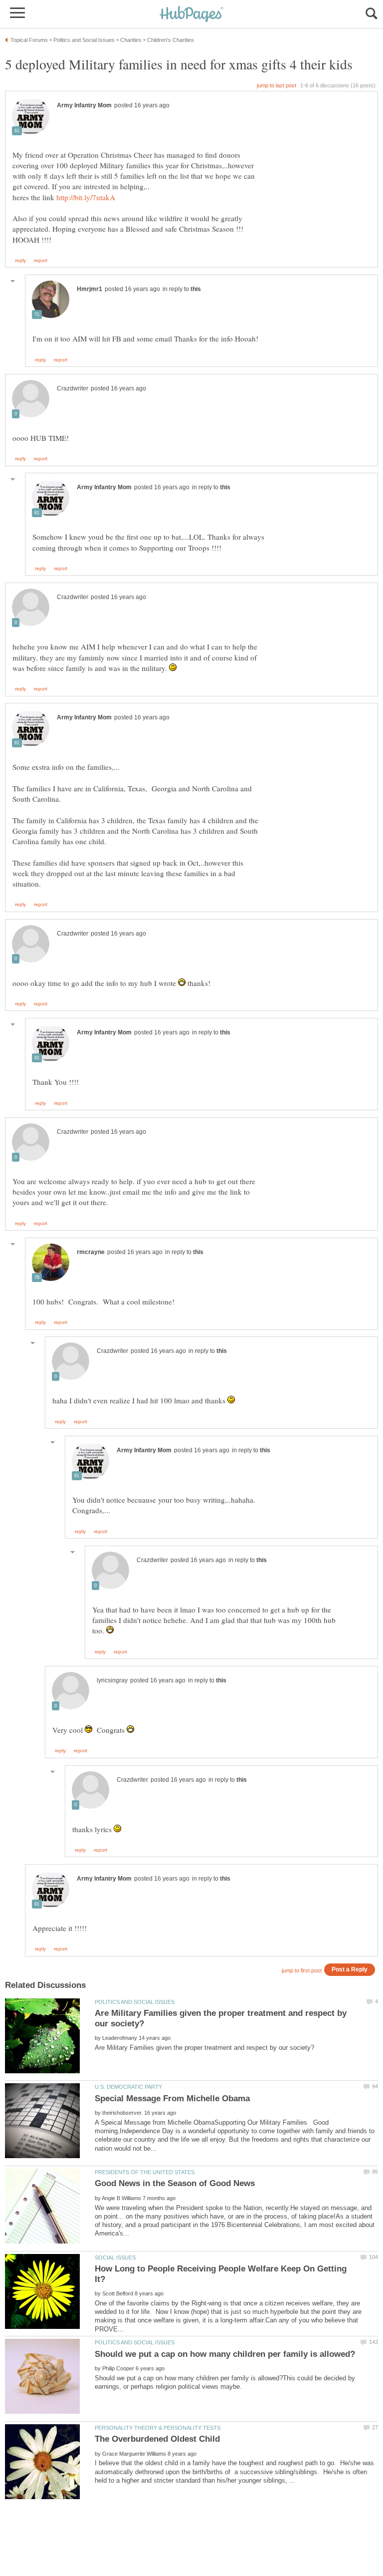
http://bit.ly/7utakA (86, 197)
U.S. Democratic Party (128, 2087)
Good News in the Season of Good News (175, 2183)
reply (20, 261)
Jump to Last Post (277, 85)
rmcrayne (91, 1252)
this (196, 289)
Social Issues (115, 2257)
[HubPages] (191, 15)
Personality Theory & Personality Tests (158, 2428)
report (41, 261)
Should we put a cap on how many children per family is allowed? (225, 2354)
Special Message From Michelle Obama (172, 2098)
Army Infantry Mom (84, 105)
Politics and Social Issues (135, 2002)
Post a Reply (350, 1969)
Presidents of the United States (145, 2172)
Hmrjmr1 (90, 289)
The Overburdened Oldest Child (157, 2439)
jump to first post (302, 1970)
